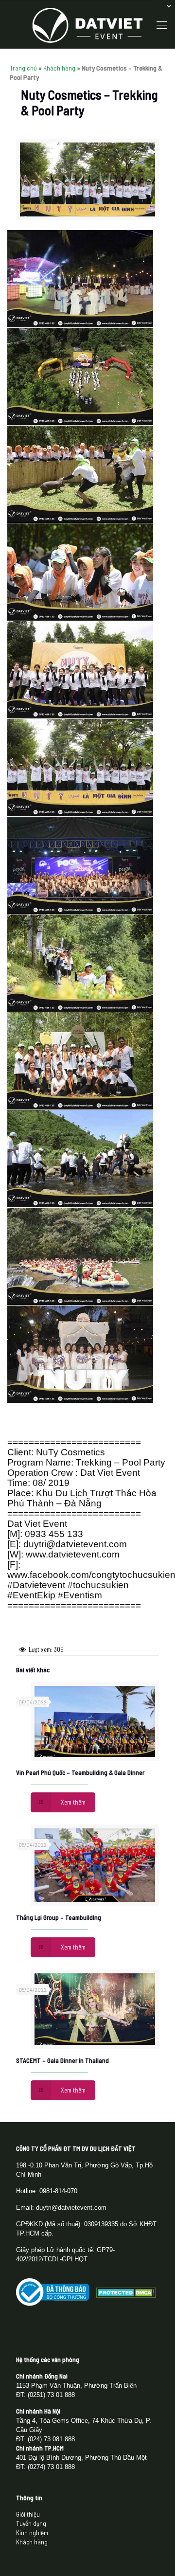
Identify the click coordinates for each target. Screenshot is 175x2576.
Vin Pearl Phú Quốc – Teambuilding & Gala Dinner (80, 1772)
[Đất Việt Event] (87, 24)
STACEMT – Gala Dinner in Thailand (62, 2060)
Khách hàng (59, 68)
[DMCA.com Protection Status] (126, 2295)
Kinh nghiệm (32, 2533)
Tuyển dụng (31, 2523)
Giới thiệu (28, 2514)
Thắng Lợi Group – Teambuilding (59, 1917)
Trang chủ (23, 68)
